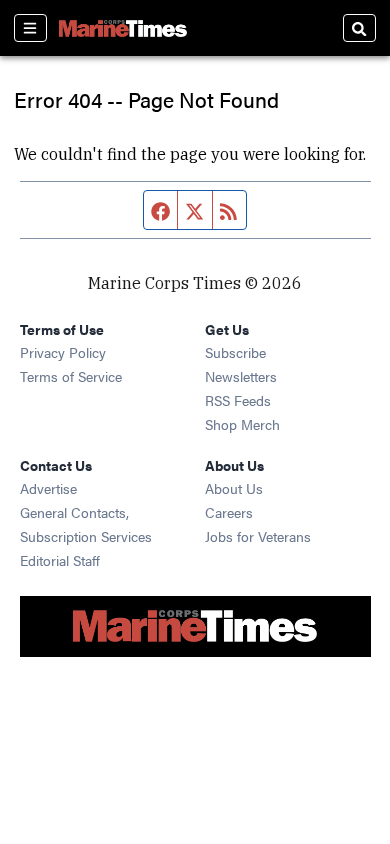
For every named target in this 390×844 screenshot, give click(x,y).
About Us (234, 488)
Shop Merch (242, 424)
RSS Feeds (238, 400)
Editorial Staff (60, 560)
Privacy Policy (63, 352)
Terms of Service (71, 376)
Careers (229, 512)
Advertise (48, 488)
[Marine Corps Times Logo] (123, 28)
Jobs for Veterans (258, 536)
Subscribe (235, 352)
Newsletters (241, 376)
